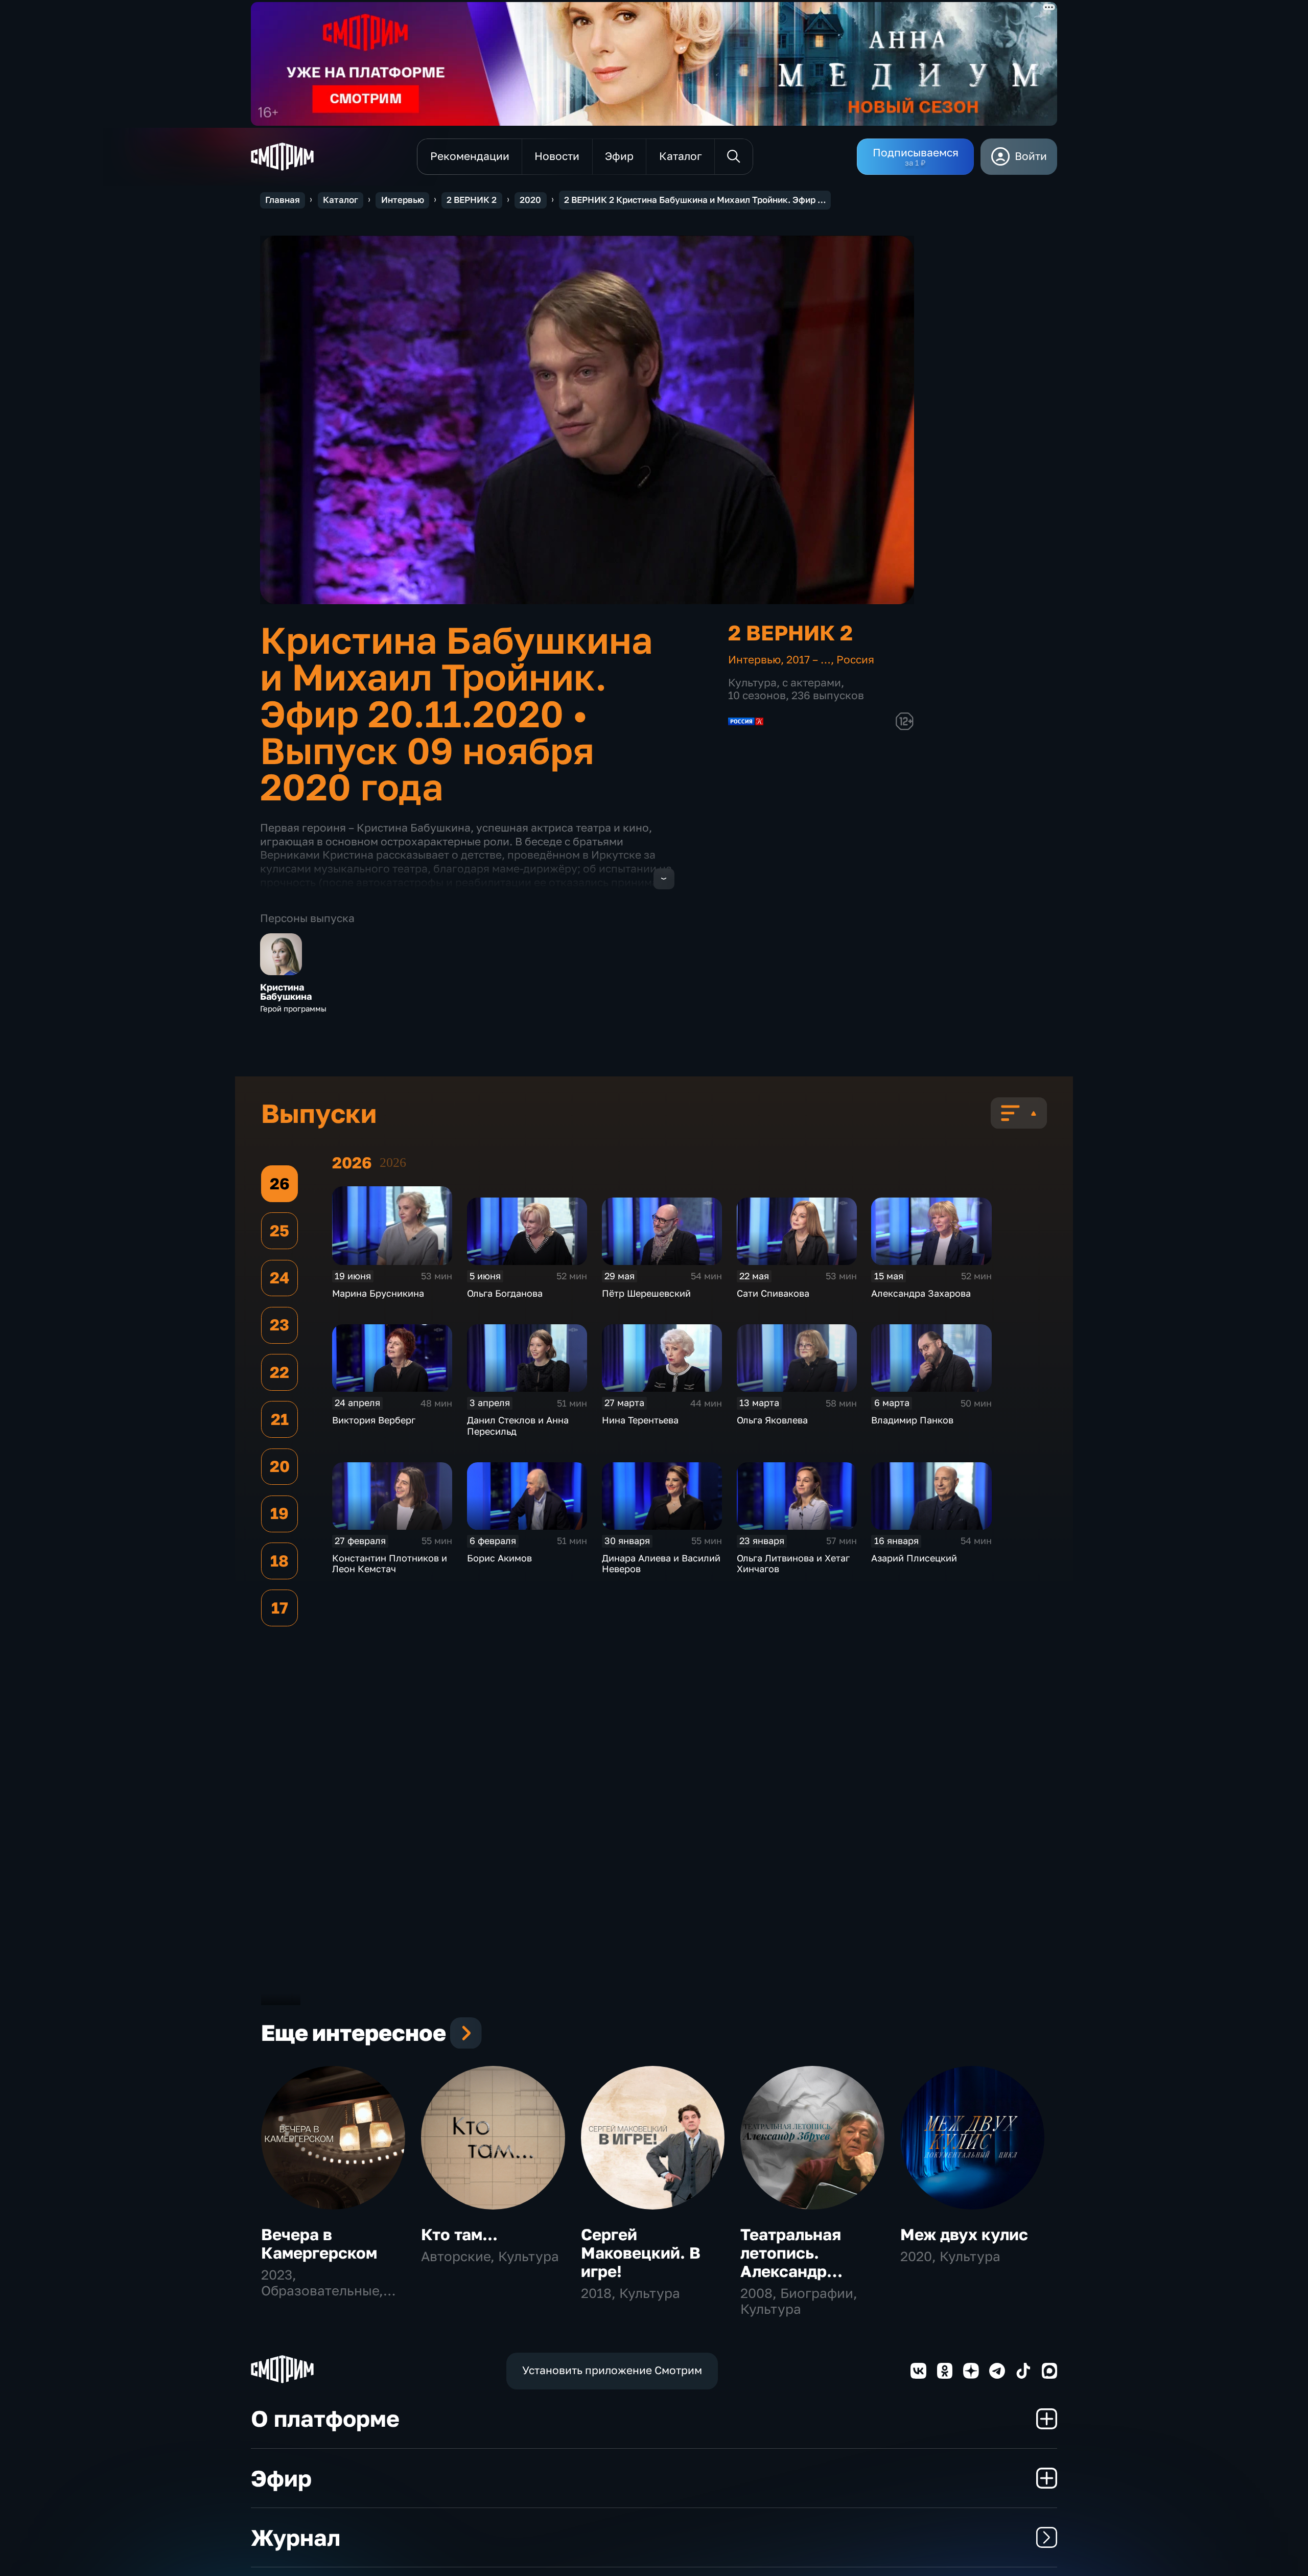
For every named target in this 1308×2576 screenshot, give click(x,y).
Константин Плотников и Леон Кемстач (390, 1563)
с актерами (812, 683)
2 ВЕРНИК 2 (472, 200)
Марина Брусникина (378, 1293)
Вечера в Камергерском (319, 2244)
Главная (283, 200)
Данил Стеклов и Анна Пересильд (518, 1425)
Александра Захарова (921, 1293)
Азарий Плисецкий (914, 1558)
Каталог (341, 200)
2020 (530, 200)
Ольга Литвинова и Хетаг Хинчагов (793, 1563)
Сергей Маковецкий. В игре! (641, 2253)
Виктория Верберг (374, 1420)
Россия (855, 660)
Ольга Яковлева (772, 1420)
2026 (393, 1163)
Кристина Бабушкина (286, 992)
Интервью (403, 200)
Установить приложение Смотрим (612, 2370)
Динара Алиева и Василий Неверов (661, 1563)
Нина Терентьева (640, 1420)
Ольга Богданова (505, 1293)
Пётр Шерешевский (646, 1293)
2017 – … (809, 660)
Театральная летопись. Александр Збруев (791, 2262)
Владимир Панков (912, 1420)
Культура (752, 683)
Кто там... (459, 2234)
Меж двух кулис (964, 2234)
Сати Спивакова (773, 1293)
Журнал (296, 2537)
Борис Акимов (499, 1558)
